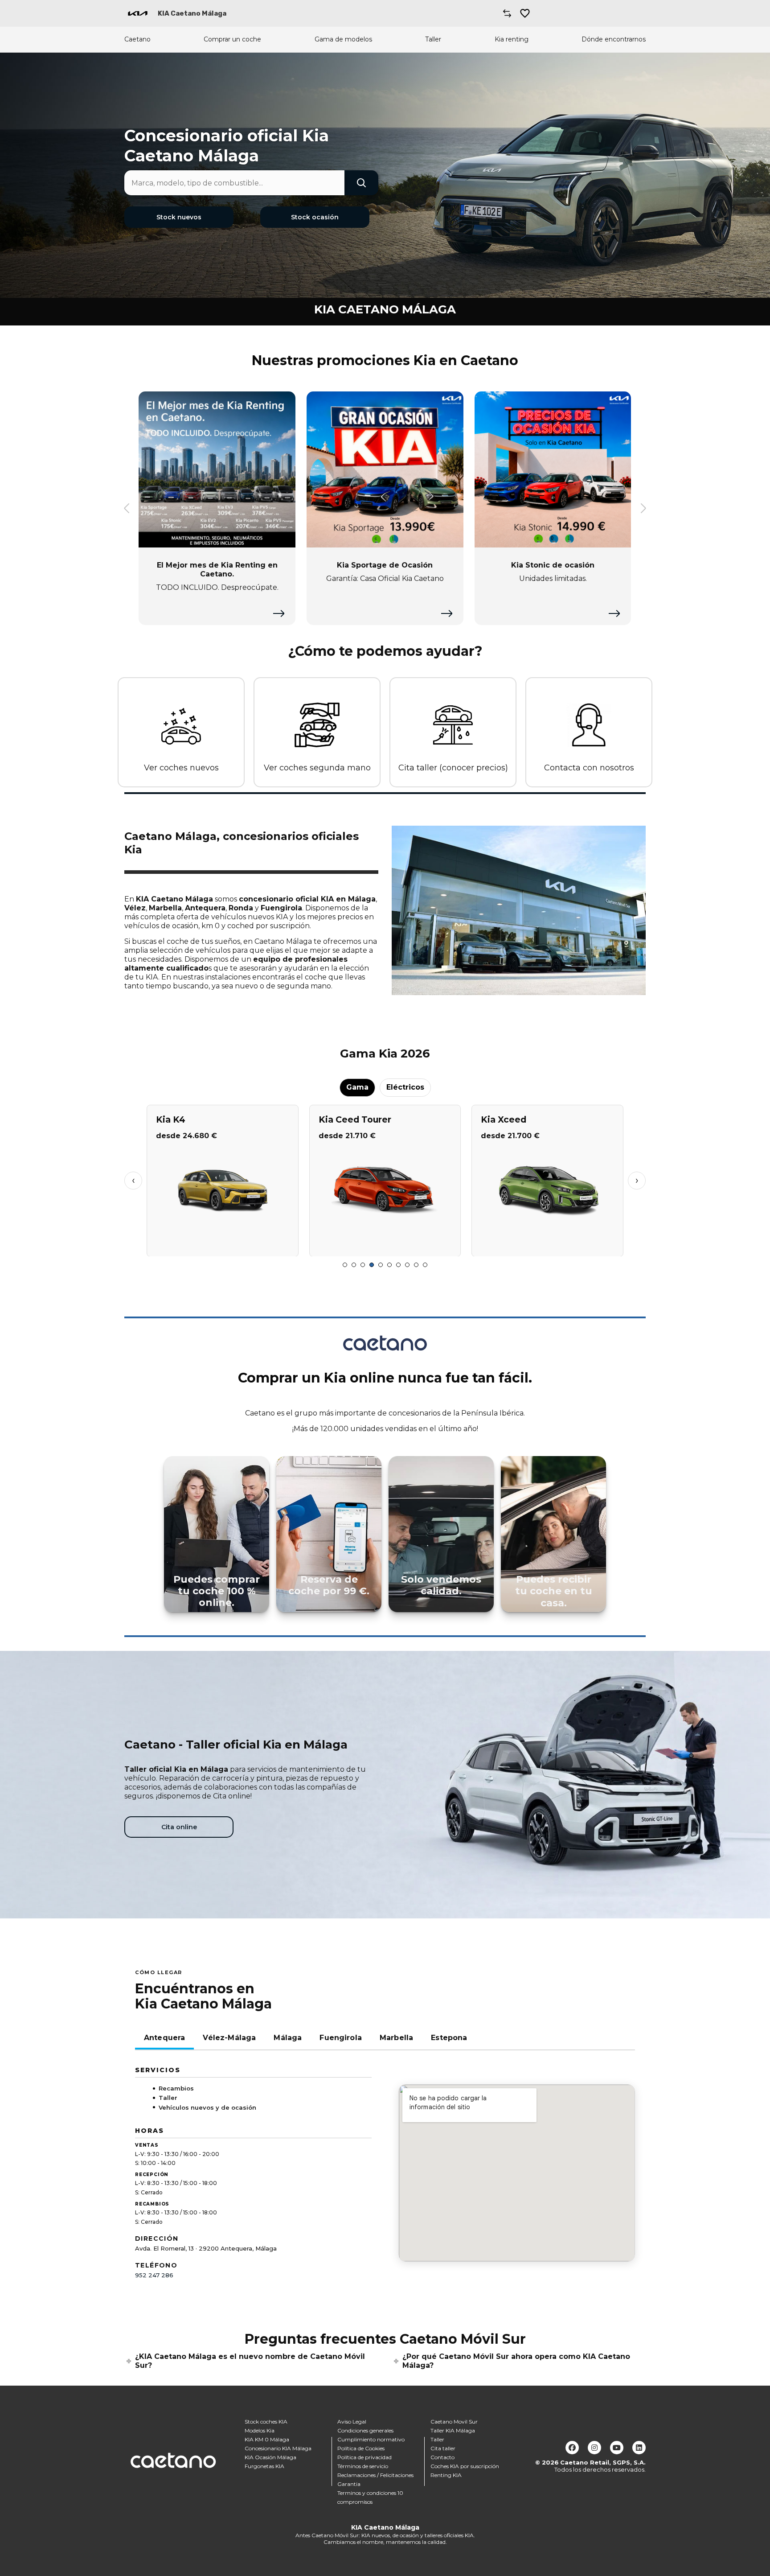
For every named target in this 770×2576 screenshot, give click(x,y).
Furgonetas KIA (264, 2466)
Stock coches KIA (266, 2422)
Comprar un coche (232, 39)
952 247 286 (154, 2275)
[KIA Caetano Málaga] (138, 13)
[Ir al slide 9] (416, 1265)
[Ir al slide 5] (381, 1265)
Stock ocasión (315, 217)
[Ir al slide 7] (398, 1265)
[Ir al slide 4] (372, 1265)
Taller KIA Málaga (453, 2430)
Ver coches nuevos (181, 768)
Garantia (349, 2484)
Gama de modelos (343, 39)
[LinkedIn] (639, 2448)
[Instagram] (594, 2448)
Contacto (442, 2457)
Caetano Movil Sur (454, 2422)
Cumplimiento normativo (371, 2439)
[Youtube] (617, 2448)
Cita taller (443, 2448)
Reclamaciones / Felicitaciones (375, 2475)
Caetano (137, 39)
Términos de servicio (363, 2466)
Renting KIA (446, 2475)
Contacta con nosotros (589, 768)
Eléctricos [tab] (405, 1087)
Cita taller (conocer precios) (453, 768)
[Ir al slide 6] (389, 1265)
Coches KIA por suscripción (465, 2466)
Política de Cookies (361, 2448)
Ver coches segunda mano (317, 768)
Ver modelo (223, 1246)
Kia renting (512, 39)
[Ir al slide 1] (345, 1265)
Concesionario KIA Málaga (278, 2448)
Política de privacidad (365, 2457)
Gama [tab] (357, 1087)
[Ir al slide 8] (407, 1265)
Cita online (179, 1827)
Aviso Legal (352, 2422)
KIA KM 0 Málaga (267, 2439)
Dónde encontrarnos (614, 39)
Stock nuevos (179, 217)
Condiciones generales (365, 2430)
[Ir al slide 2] (354, 1265)
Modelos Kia (260, 2430)
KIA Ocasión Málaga (270, 2457)
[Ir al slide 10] (425, 1265)
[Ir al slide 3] (363, 1265)
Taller (433, 39)
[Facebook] (572, 2448)
